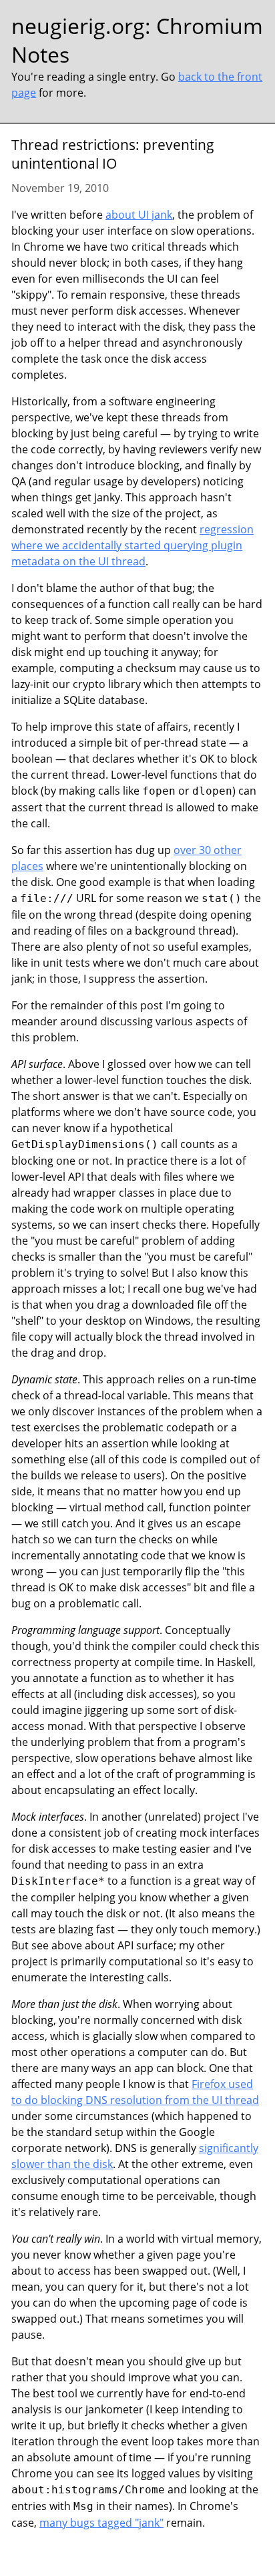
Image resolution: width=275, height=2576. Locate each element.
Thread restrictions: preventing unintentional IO (113, 154)
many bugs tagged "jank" (101, 2523)
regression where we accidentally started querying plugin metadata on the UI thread (132, 545)
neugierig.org (78, 26)
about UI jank (139, 215)
